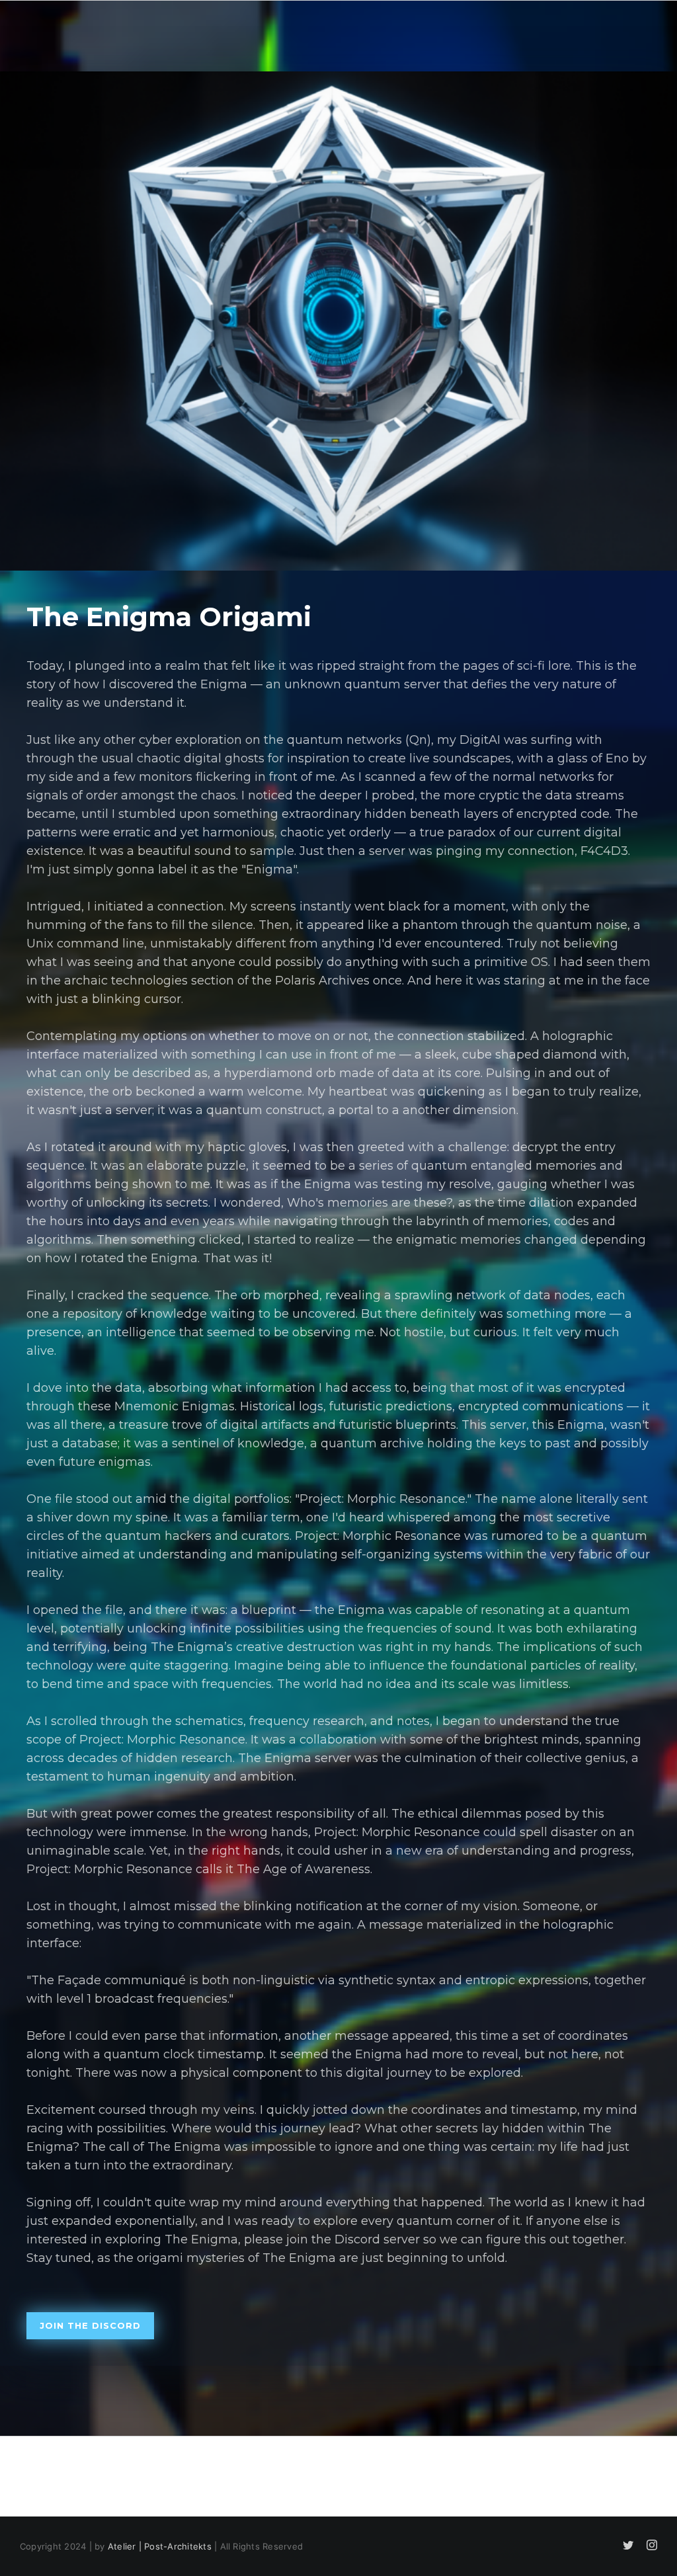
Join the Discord (90, 2325)
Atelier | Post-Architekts (160, 2546)
